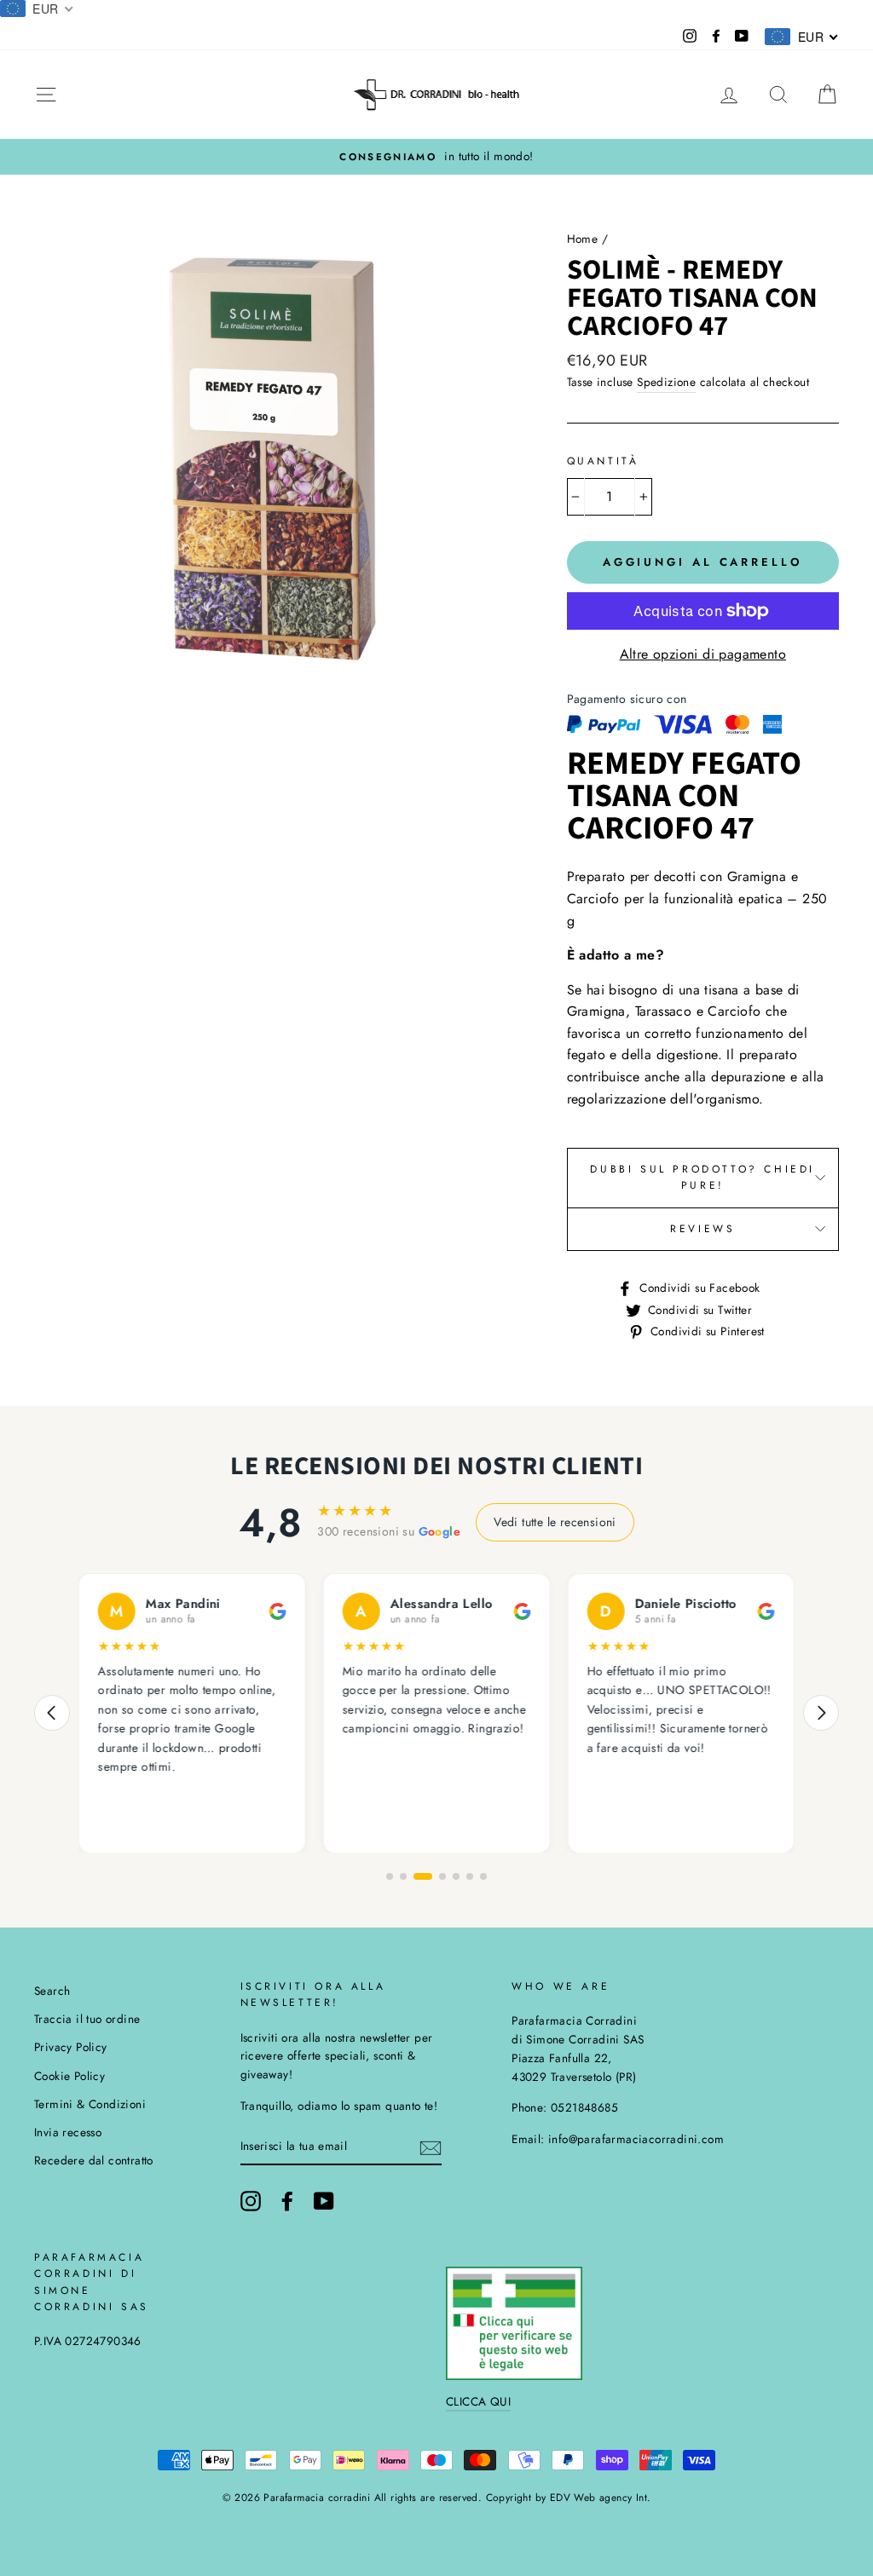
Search (52, 1991)
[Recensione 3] (423, 1876)
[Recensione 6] (470, 1876)
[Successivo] (821, 1713)
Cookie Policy (69, 2076)
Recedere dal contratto (94, 2160)
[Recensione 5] (456, 1876)
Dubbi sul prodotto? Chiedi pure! (702, 1177)
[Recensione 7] (483, 1876)
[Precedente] (52, 1713)
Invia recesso (68, 2132)
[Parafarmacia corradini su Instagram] (251, 2201)
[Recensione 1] (390, 1876)
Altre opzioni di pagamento (703, 654)
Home (583, 239)
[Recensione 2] (403, 1876)
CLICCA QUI (478, 2401)
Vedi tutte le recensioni (555, 1522)
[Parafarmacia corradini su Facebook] (287, 2201)
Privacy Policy (71, 2047)
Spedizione (666, 382)
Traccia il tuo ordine (87, 2019)
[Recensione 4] (442, 1876)
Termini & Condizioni (90, 2104)
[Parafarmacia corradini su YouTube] (324, 2201)
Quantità (603, 461)
